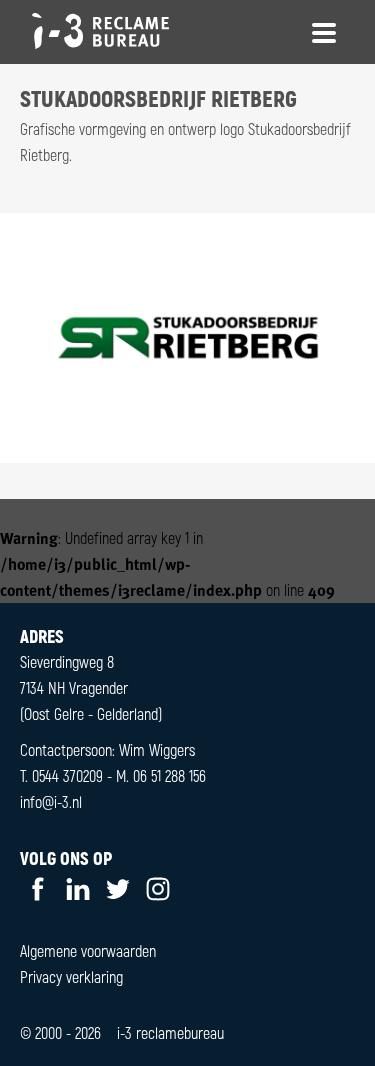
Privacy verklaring (71, 976)
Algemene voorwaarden (88, 950)
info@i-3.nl (51, 801)
